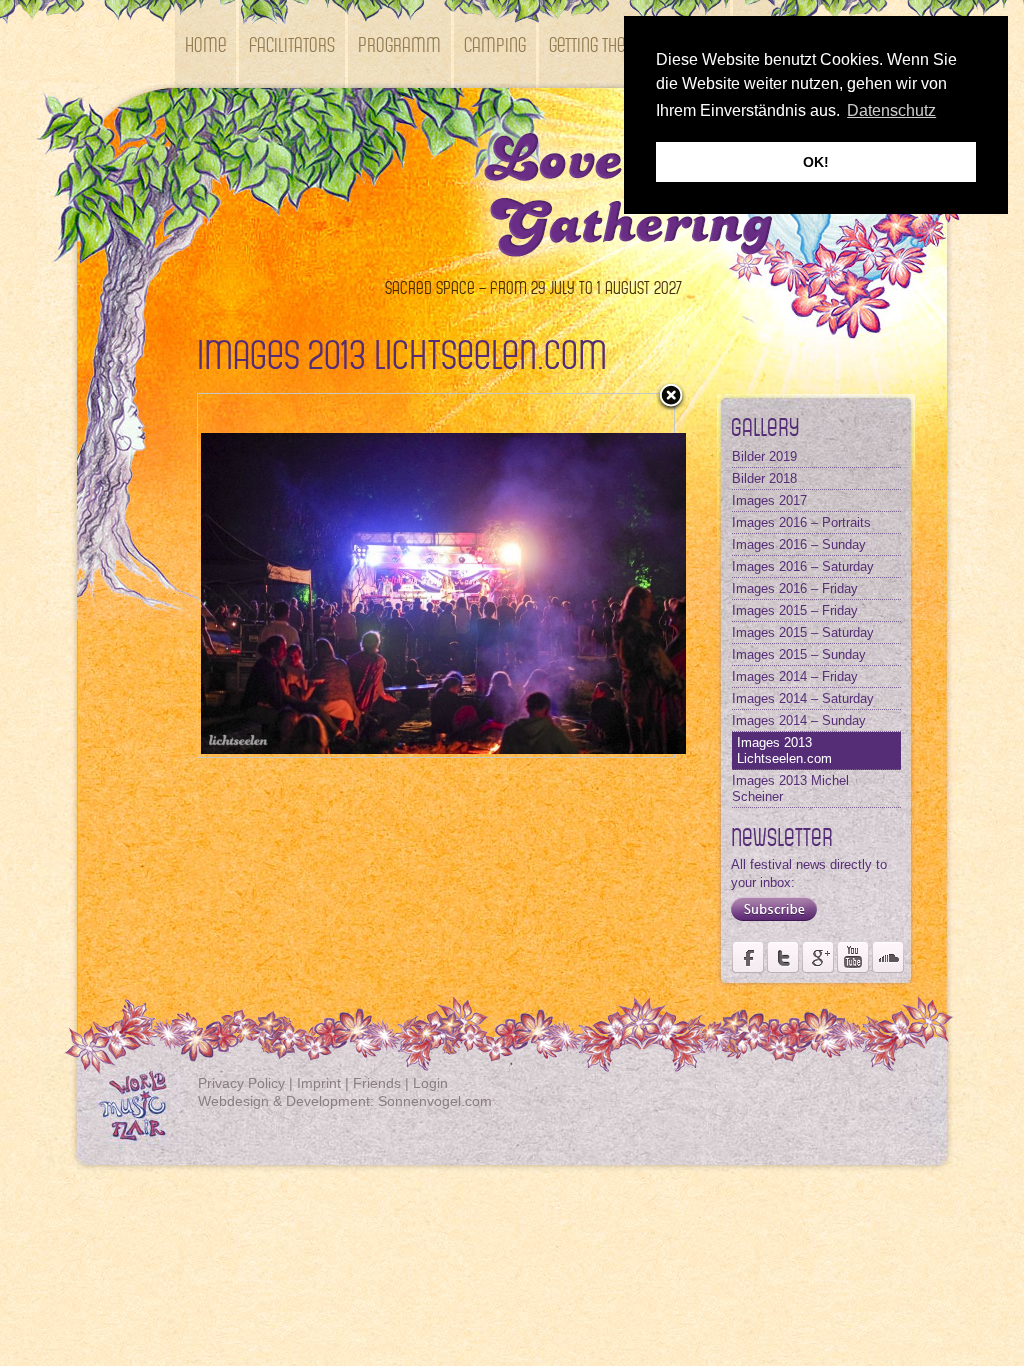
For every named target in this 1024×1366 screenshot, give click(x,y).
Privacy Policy (241, 1083)
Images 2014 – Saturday (803, 698)
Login (430, 1083)
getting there (595, 43)
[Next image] (590, 575)
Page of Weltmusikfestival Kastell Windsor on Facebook (748, 957)
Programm (399, 43)
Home (205, 43)
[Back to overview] (671, 397)
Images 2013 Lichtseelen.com (784, 750)
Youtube (853, 957)
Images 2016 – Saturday (803, 566)
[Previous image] (281, 575)
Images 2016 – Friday (795, 588)
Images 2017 (769, 500)
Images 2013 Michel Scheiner (790, 788)
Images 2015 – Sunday (799, 654)
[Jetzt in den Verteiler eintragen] (769, 921)
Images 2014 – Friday (795, 676)
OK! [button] (816, 162)
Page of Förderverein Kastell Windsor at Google (818, 957)
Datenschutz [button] (891, 110)
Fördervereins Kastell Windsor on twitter (783, 957)
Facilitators (292, 43)
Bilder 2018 (764, 478)
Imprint (319, 1083)
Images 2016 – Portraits (801, 522)
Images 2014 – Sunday (799, 720)
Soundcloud (888, 957)
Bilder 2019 (764, 456)
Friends (377, 1083)
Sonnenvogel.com (435, 1101)
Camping (495, 43)
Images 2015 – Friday (795, 610)
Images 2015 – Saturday (803, 632)
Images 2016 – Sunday (799, 544)
